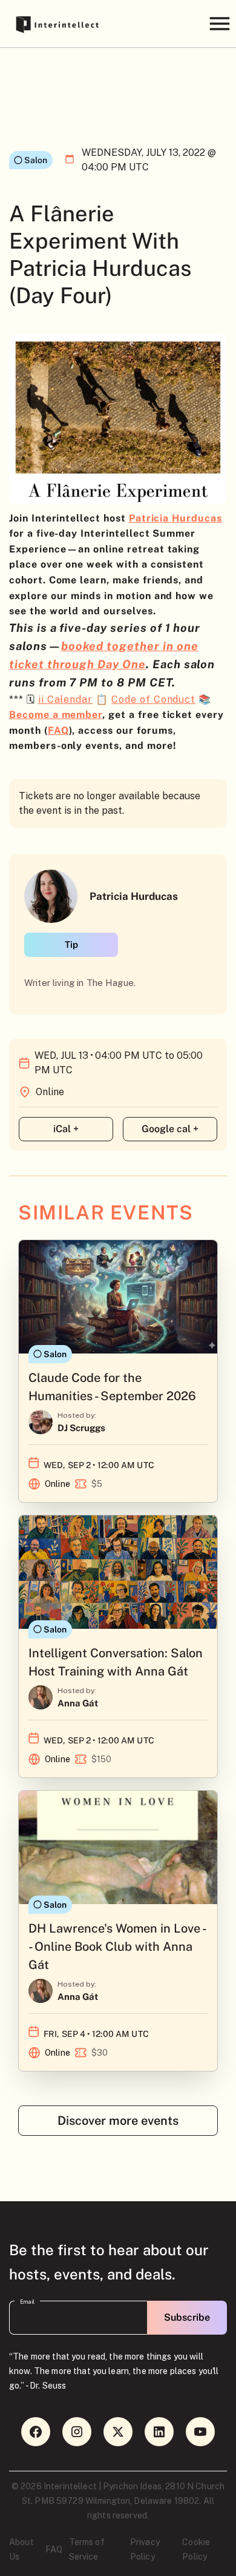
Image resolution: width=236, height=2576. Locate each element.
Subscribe (187, 2317)
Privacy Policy (145, 2549)
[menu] (219, 23)
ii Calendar (65, 699)
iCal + (66, 1129)
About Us (21, 2549)
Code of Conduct (153, 699)
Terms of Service (87, 2549)
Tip (71, 944)
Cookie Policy (196, 2549)
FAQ (58, 730)
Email (27, 2302)
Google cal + (170, 1129)
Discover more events (118, 2121)
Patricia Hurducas (175, 518)
